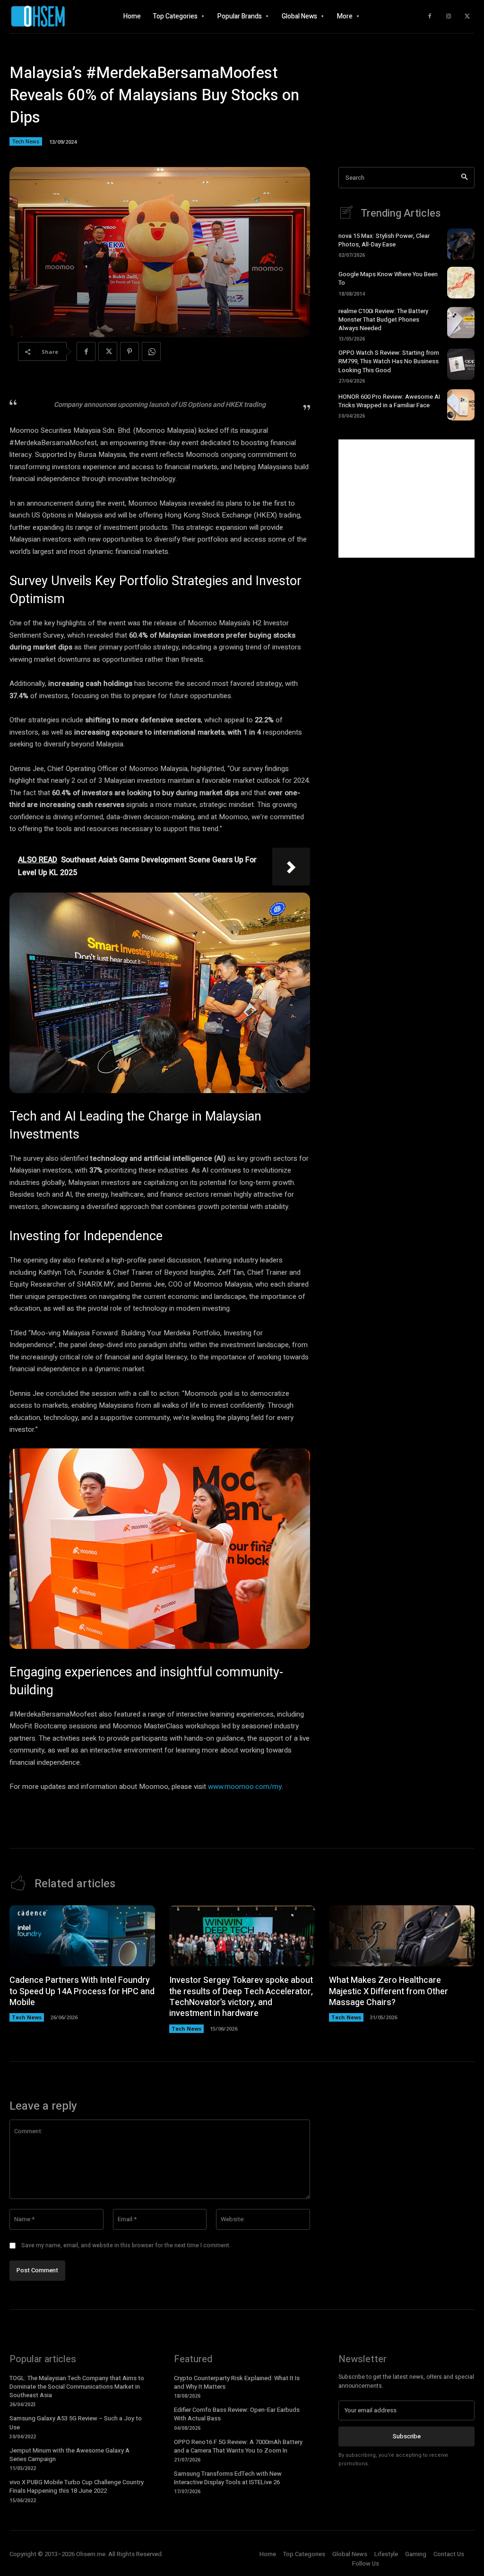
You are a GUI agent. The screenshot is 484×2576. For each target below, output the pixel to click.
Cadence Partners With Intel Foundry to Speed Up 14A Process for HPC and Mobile (82, 1991)
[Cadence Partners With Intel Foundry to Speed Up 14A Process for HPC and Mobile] (82, 1936)
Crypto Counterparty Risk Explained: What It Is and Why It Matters (237, 2382)
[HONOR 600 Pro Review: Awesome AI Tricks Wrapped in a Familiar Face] (461, 405)
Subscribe (407, 2436)
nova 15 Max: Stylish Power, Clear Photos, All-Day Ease (384, 240)
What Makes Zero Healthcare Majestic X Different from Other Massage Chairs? (389, 1991)
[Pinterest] (130, 351)
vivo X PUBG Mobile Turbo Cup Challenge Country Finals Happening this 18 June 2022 (77, 2486)
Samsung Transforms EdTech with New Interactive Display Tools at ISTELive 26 (228, 2478)
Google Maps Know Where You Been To (388, 278)
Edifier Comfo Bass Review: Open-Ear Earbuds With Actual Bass (237, 2414)
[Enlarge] (298, 905)
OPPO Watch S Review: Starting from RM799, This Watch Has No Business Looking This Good (389, 361)
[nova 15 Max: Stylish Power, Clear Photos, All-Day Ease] (461, 244)
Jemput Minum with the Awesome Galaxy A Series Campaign (69, 2455)
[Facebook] (430, 17)
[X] (467, 17)
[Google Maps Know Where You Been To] (461, 282)
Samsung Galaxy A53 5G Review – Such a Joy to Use (76, 2423)
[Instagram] (449, 17)
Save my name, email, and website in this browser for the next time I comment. (126, 2245)
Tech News (26, 141)
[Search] (464, 178)
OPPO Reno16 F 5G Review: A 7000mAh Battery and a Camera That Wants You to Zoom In (238, 2446)
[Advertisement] (406, 499)
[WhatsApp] (151, 351)
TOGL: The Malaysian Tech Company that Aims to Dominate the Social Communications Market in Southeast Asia (77, 2387)
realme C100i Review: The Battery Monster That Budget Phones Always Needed (383, 320)
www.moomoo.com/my (245, 1787)
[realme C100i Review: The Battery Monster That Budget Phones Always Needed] (461, 323)
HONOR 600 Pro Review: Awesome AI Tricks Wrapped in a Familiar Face (389, 401)
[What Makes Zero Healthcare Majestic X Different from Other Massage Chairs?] (402, 1936)
